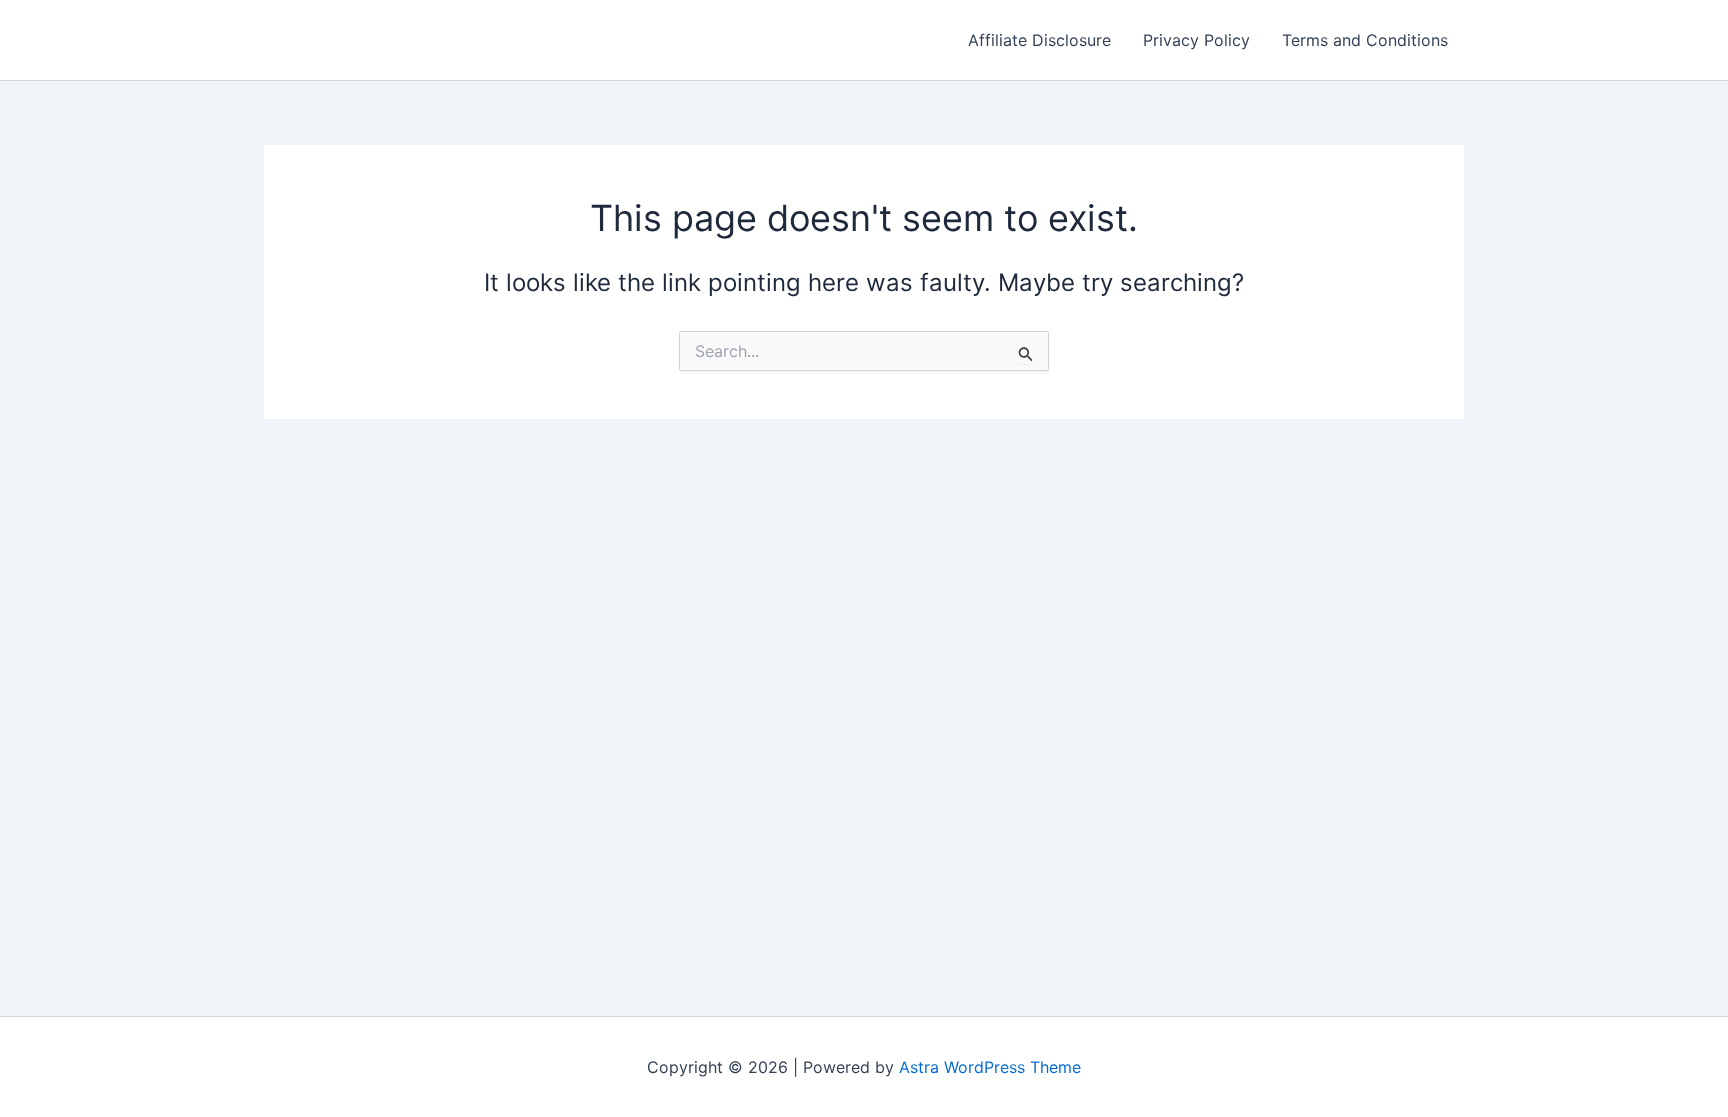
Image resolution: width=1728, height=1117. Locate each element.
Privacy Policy (1196, 40)
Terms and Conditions (1365, 40)
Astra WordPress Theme (990, 1067)
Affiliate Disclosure (1039, 40)
